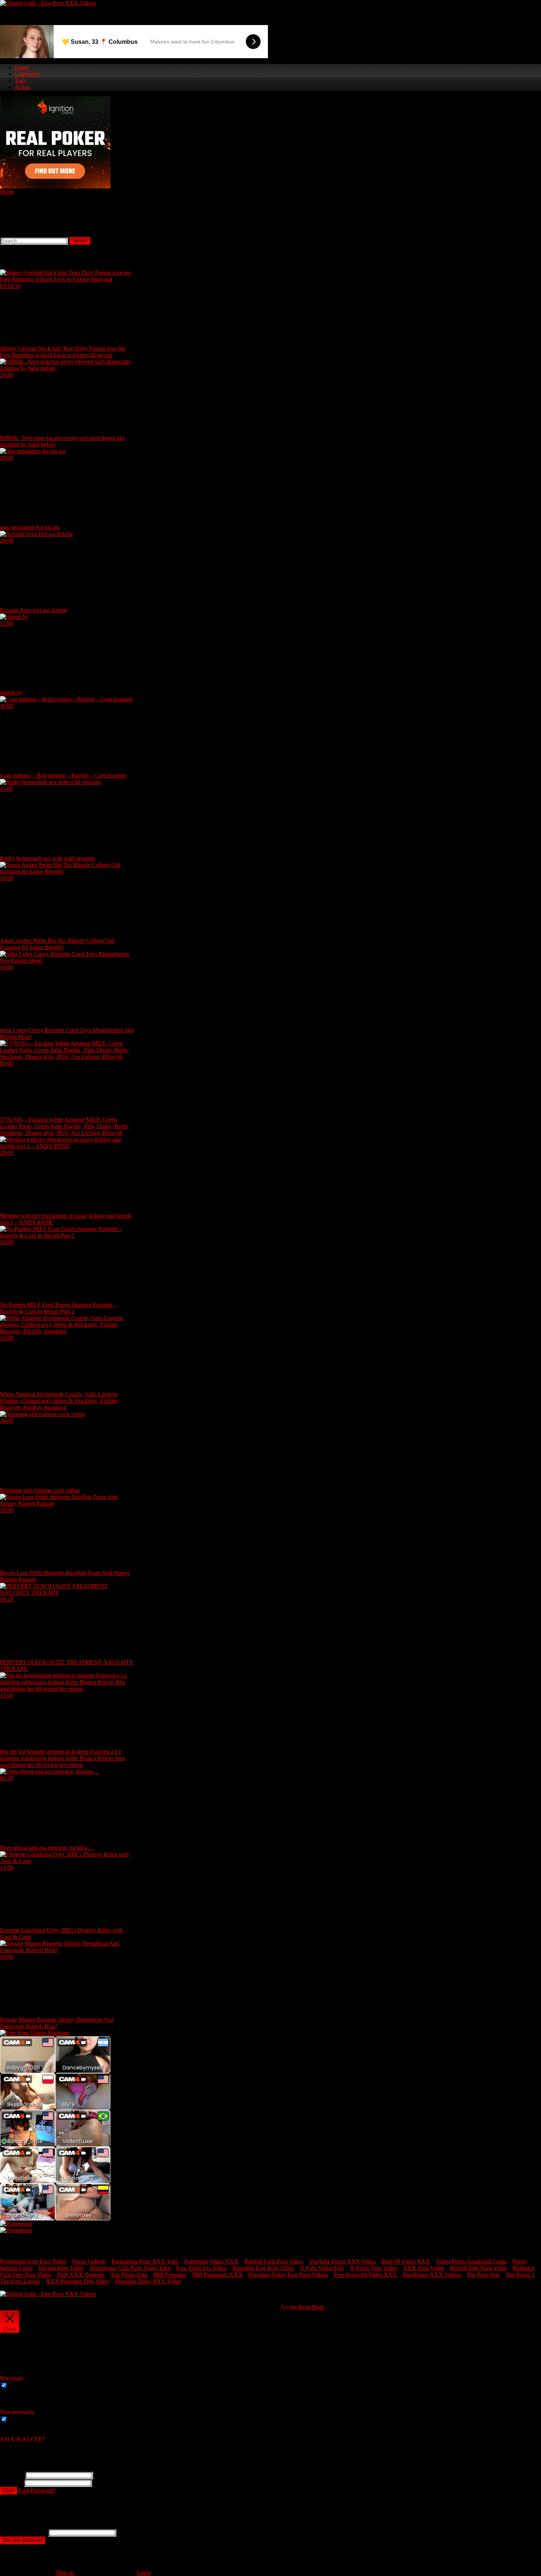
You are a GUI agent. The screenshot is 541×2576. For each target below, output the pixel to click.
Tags (20, 80)
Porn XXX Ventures (81, 2275)
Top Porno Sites (129, 2275)
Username (12, 2475)
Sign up (65, 2573)
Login (9, 2491)
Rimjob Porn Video (61, 2268)
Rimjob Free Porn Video (479, 2268)
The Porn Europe (20, 2281)
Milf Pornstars (170, 2275)
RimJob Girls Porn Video (274, 2261)
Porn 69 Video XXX (406, 2261)
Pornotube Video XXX (211, 2261)
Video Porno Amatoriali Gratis (471, 2261)
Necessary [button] (12, 2378)
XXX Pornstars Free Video (78, 2281)
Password (11, 2483)
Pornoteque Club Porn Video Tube (130, 2268)
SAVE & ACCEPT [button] (23, 2439)
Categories (27, 74)
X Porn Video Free (322, 2268)
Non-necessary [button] (17, 2412)
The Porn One (483, 2275)
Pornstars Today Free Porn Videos (288, 2275)
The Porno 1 (520, 2275)
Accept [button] (288, 2307)
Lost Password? (37, 2490)
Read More (311, 2307)
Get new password (23, 2540)
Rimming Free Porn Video (263, 2268)
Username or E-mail (23, 2532)
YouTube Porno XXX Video (342, 2261)
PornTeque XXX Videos (432, 2275)
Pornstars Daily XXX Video (148, 2281)
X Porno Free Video (374, 2268)
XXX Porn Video (424, 2268)
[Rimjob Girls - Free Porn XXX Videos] (48, 3)
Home (22, 67)
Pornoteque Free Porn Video (33, 2261)
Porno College (89, 2261)
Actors (22, 87)
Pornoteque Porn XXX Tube (145, 2261)
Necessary (21, 2386)
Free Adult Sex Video (201, 2268)
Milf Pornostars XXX (217, 2275)
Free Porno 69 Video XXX (365, 2275)
